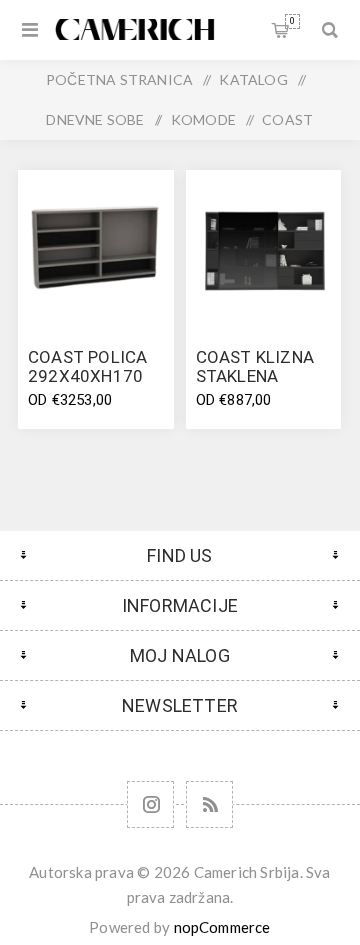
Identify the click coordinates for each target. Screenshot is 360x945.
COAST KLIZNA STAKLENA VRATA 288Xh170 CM (255, 385)
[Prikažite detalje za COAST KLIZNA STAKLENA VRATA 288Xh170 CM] (264, 248)
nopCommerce (222, 927)
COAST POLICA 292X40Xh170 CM (87, 376)
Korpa (292, 21)
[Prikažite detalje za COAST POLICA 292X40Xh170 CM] (96, 248)
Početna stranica (119, 79)
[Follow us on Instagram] (150, 804)
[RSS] (209, 804)
